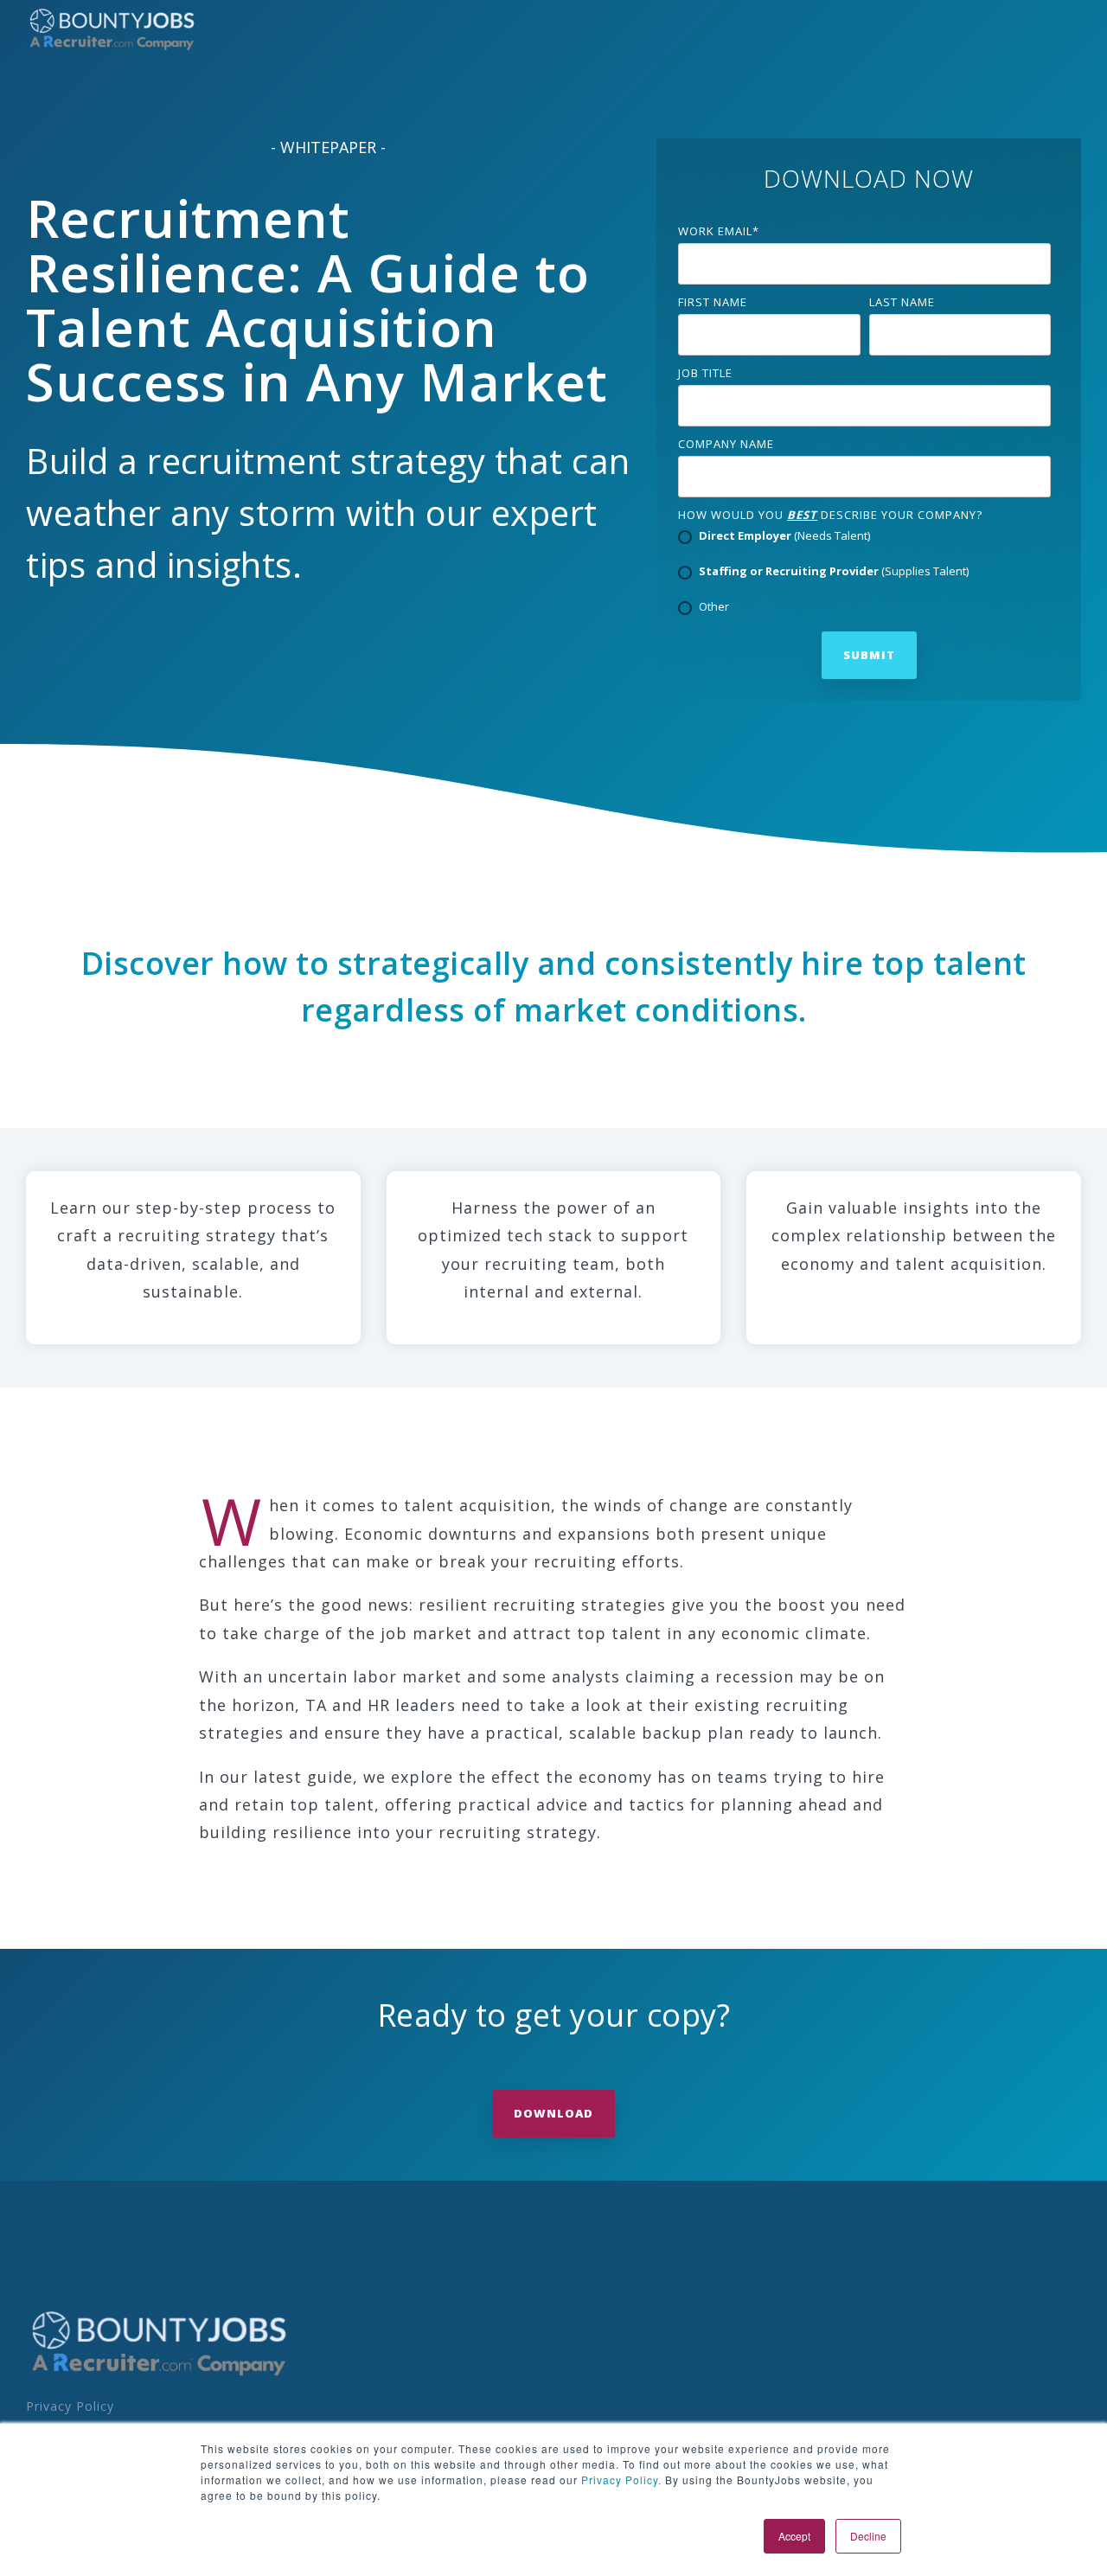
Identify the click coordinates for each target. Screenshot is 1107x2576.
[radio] (864, 537)
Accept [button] (794, 2536)
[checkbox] (864, 573)
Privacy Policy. (620, 2480)
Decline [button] (868, 2536)
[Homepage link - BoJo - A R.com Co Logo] (160, 2374)
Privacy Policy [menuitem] (70, 2406)
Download (553, 2113)
